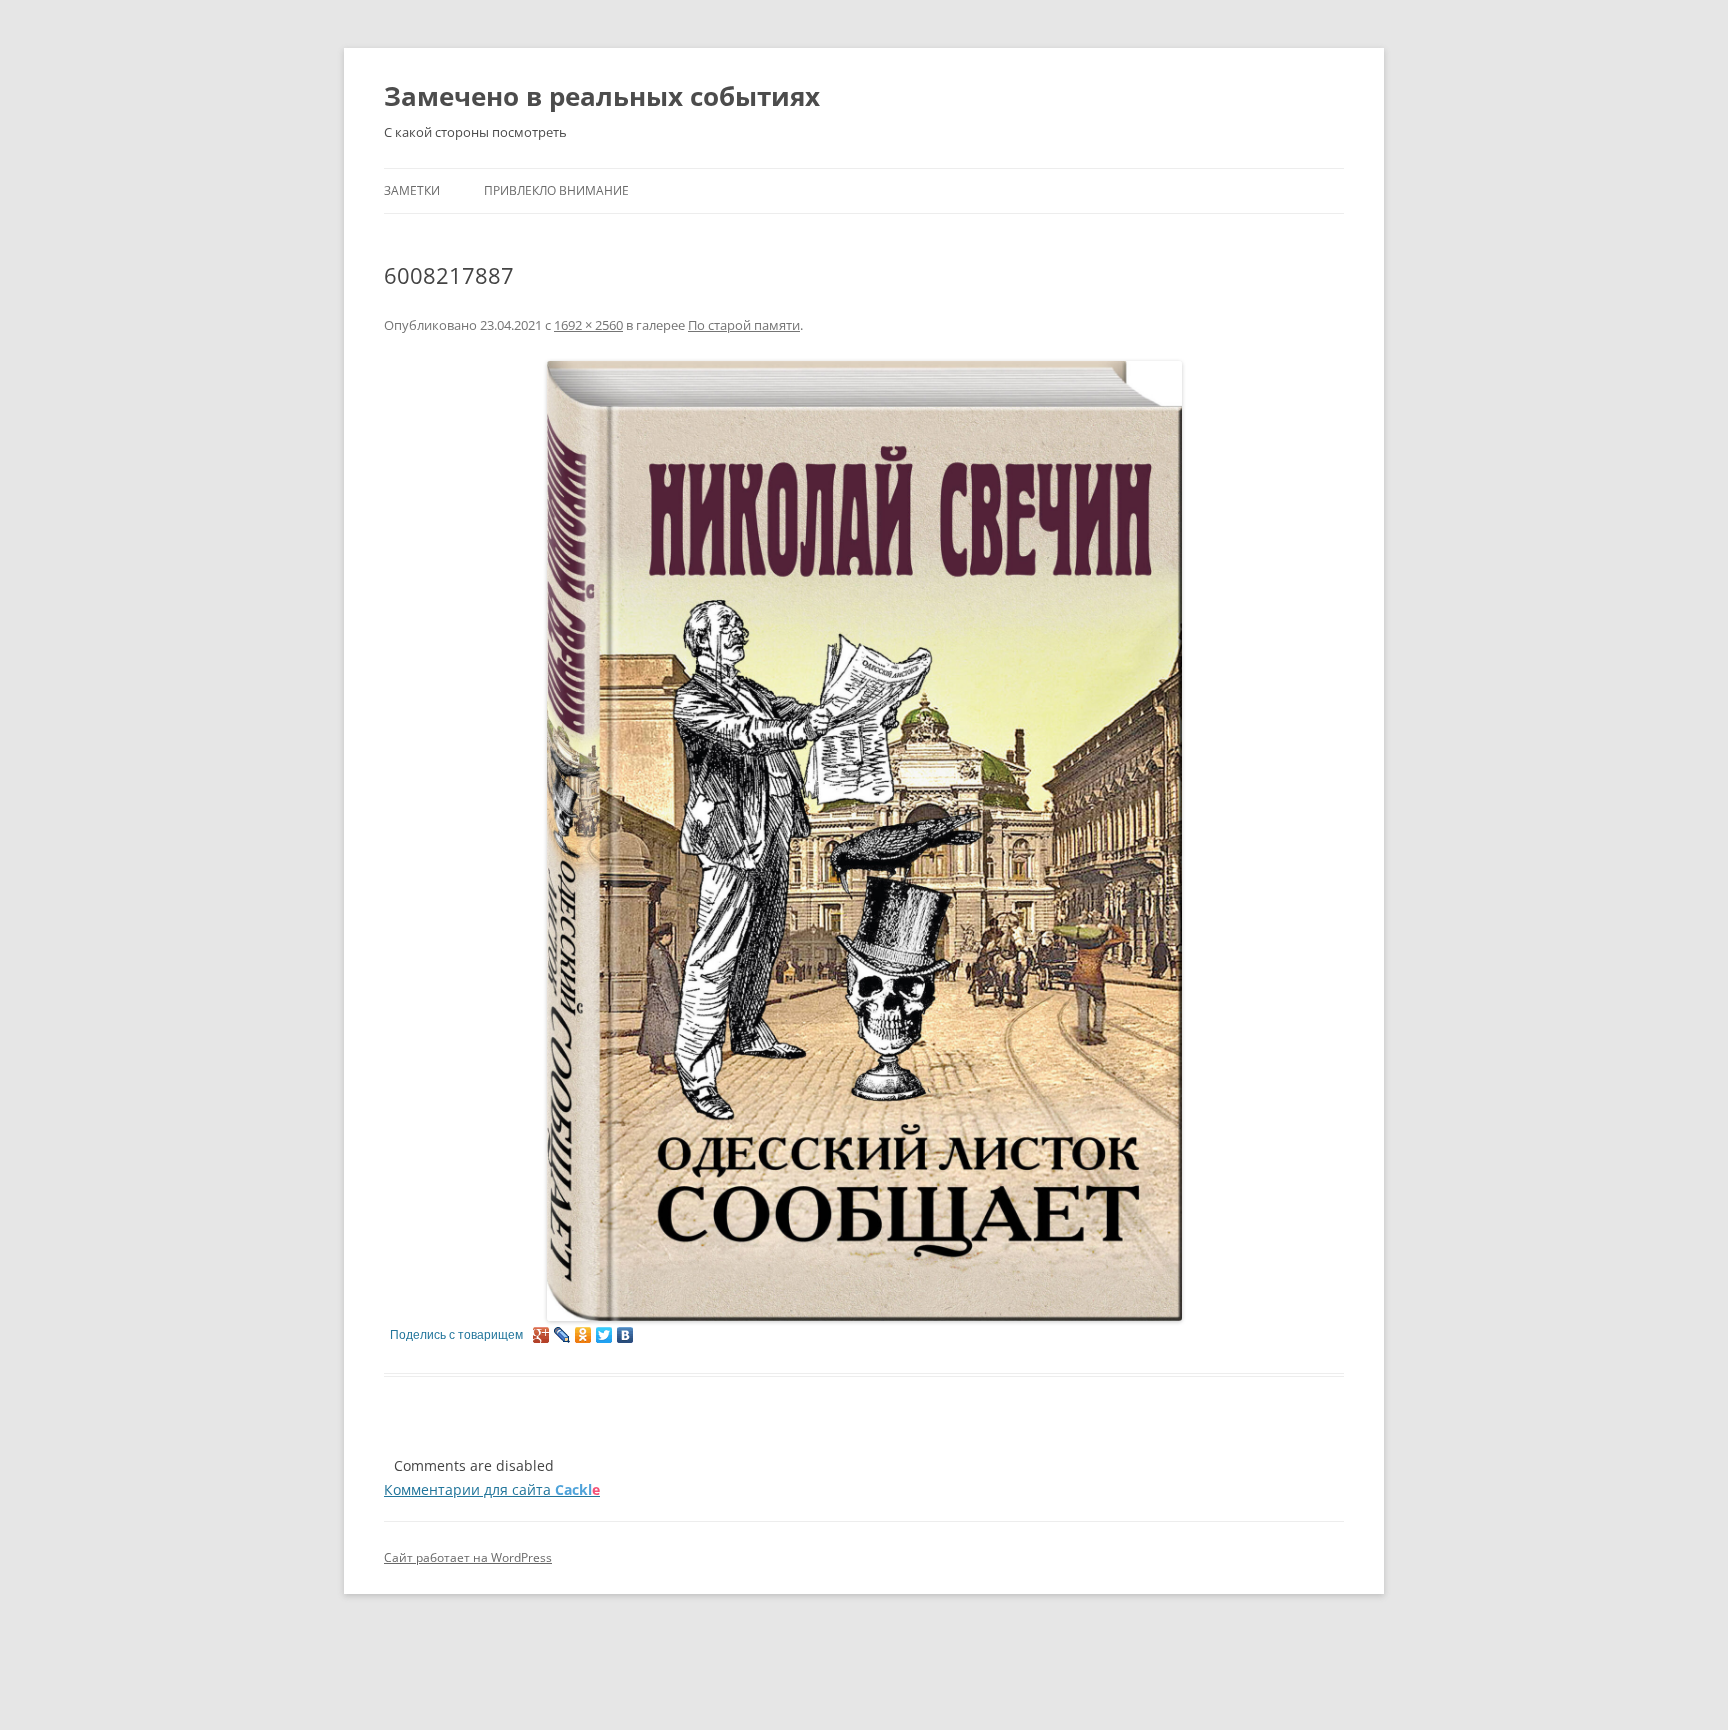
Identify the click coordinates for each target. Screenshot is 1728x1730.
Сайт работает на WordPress (468, 1557)
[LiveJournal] (562, 1335)
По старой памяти (744, 325)
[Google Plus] (541, 1335)
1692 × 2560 (588, 325)
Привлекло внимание (556, 190)
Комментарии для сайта (492, 1489)
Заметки (412, 190)
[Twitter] (604, 1335)
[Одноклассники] (583, 1335)
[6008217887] (864, 841)
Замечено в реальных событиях (602, 96)
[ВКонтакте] (625, 1335)
